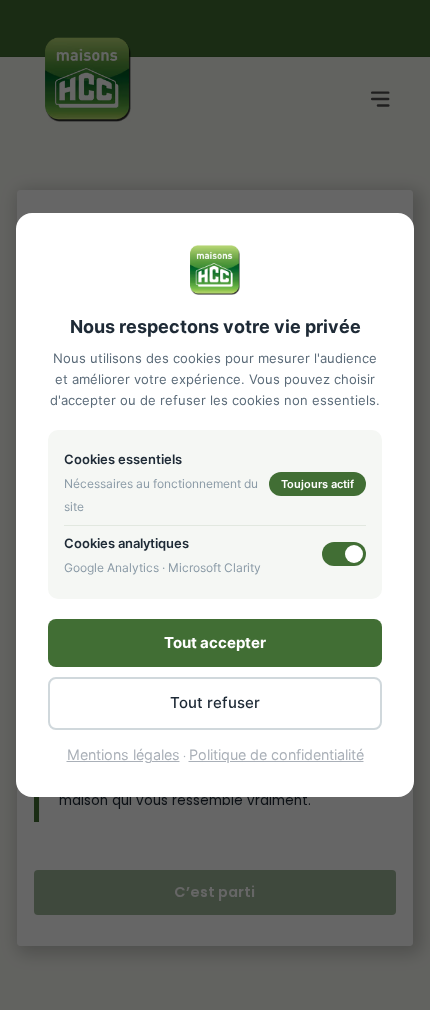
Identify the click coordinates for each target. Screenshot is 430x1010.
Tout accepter (215, 642)
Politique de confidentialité (276, 754)
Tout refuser (215, 702)
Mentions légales (123, 754)
